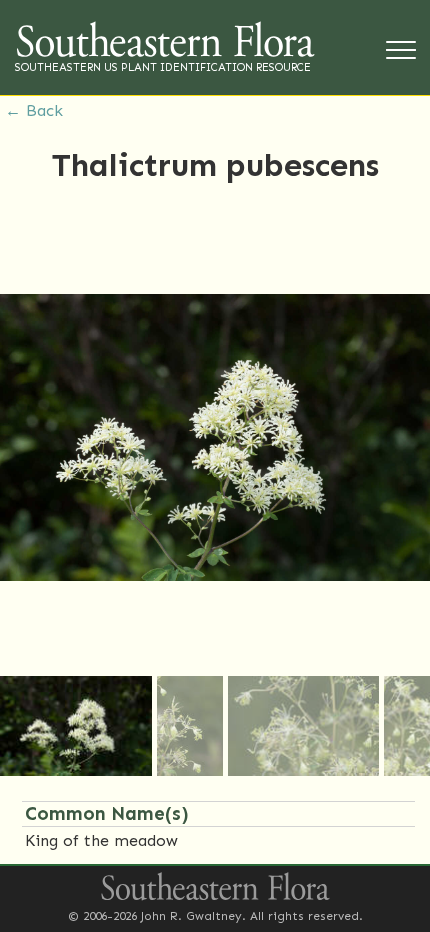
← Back (34, 110)
